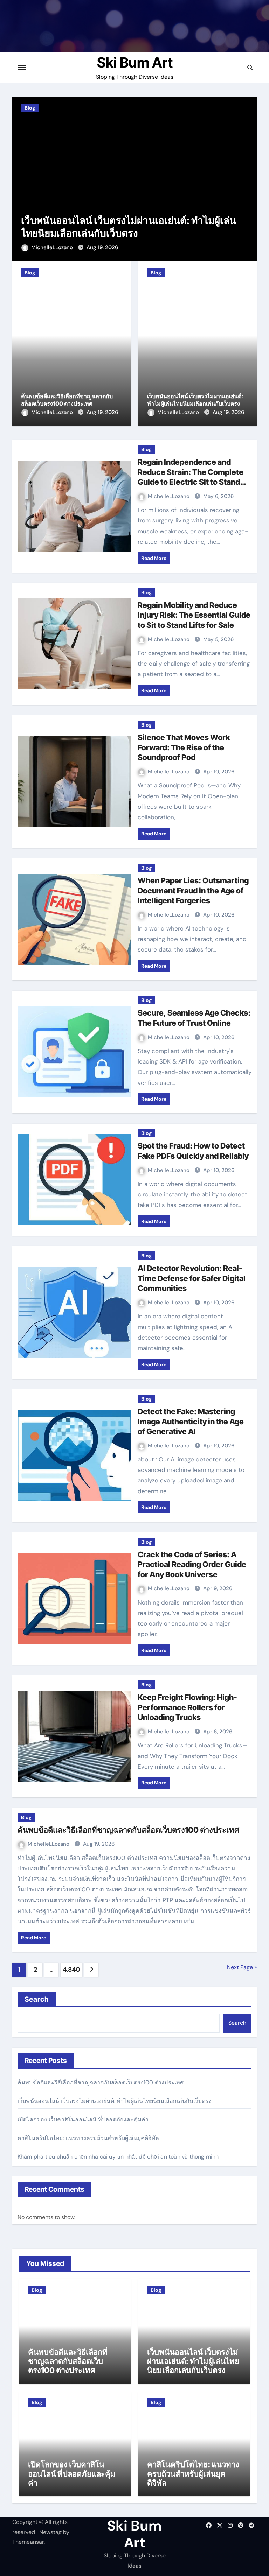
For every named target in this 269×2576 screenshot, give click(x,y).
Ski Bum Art (135, 62)
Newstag (50, 2532)
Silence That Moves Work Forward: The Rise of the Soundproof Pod (184, 747)
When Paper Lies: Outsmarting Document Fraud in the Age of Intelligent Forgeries (193, 890)
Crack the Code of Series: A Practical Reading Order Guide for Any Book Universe (192, 1564)
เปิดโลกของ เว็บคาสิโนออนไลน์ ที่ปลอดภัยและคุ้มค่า (140, 233)
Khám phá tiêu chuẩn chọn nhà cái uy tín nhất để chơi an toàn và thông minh (118, 2157)
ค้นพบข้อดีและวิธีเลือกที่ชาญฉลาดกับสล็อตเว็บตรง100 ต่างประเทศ (67, 400)
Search (37, 1999)
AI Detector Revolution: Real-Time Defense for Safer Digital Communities (192, 1278)
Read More (154, 558)
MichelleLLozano (61, 247)
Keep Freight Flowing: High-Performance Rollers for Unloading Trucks (187, 1707)
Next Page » (242, 1967)
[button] (247, 178)
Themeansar (28, 2542)
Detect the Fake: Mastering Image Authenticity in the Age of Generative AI (191, 1421)
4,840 (71, 1970)
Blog (38, 108)
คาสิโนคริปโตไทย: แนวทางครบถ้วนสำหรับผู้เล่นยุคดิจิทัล (88, 2138)
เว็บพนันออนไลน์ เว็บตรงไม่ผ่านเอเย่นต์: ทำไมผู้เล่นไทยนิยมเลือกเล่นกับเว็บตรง (195, 400)
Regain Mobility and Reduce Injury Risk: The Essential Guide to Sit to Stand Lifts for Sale (194, 615)
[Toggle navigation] (22, 68)
